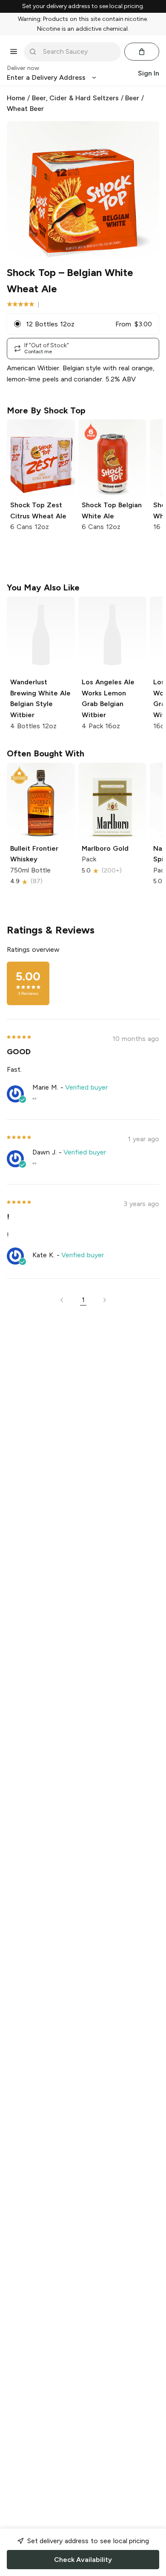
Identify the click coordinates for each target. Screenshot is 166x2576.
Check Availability (83, 2560)
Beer (132, 98)
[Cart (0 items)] (142, 52)
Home (16, 98)
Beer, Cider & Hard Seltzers (75, 98)
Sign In (149, 73)
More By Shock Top (46, 410)
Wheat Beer (25, 109)
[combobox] (78, 52)
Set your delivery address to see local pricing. (83, 6)
